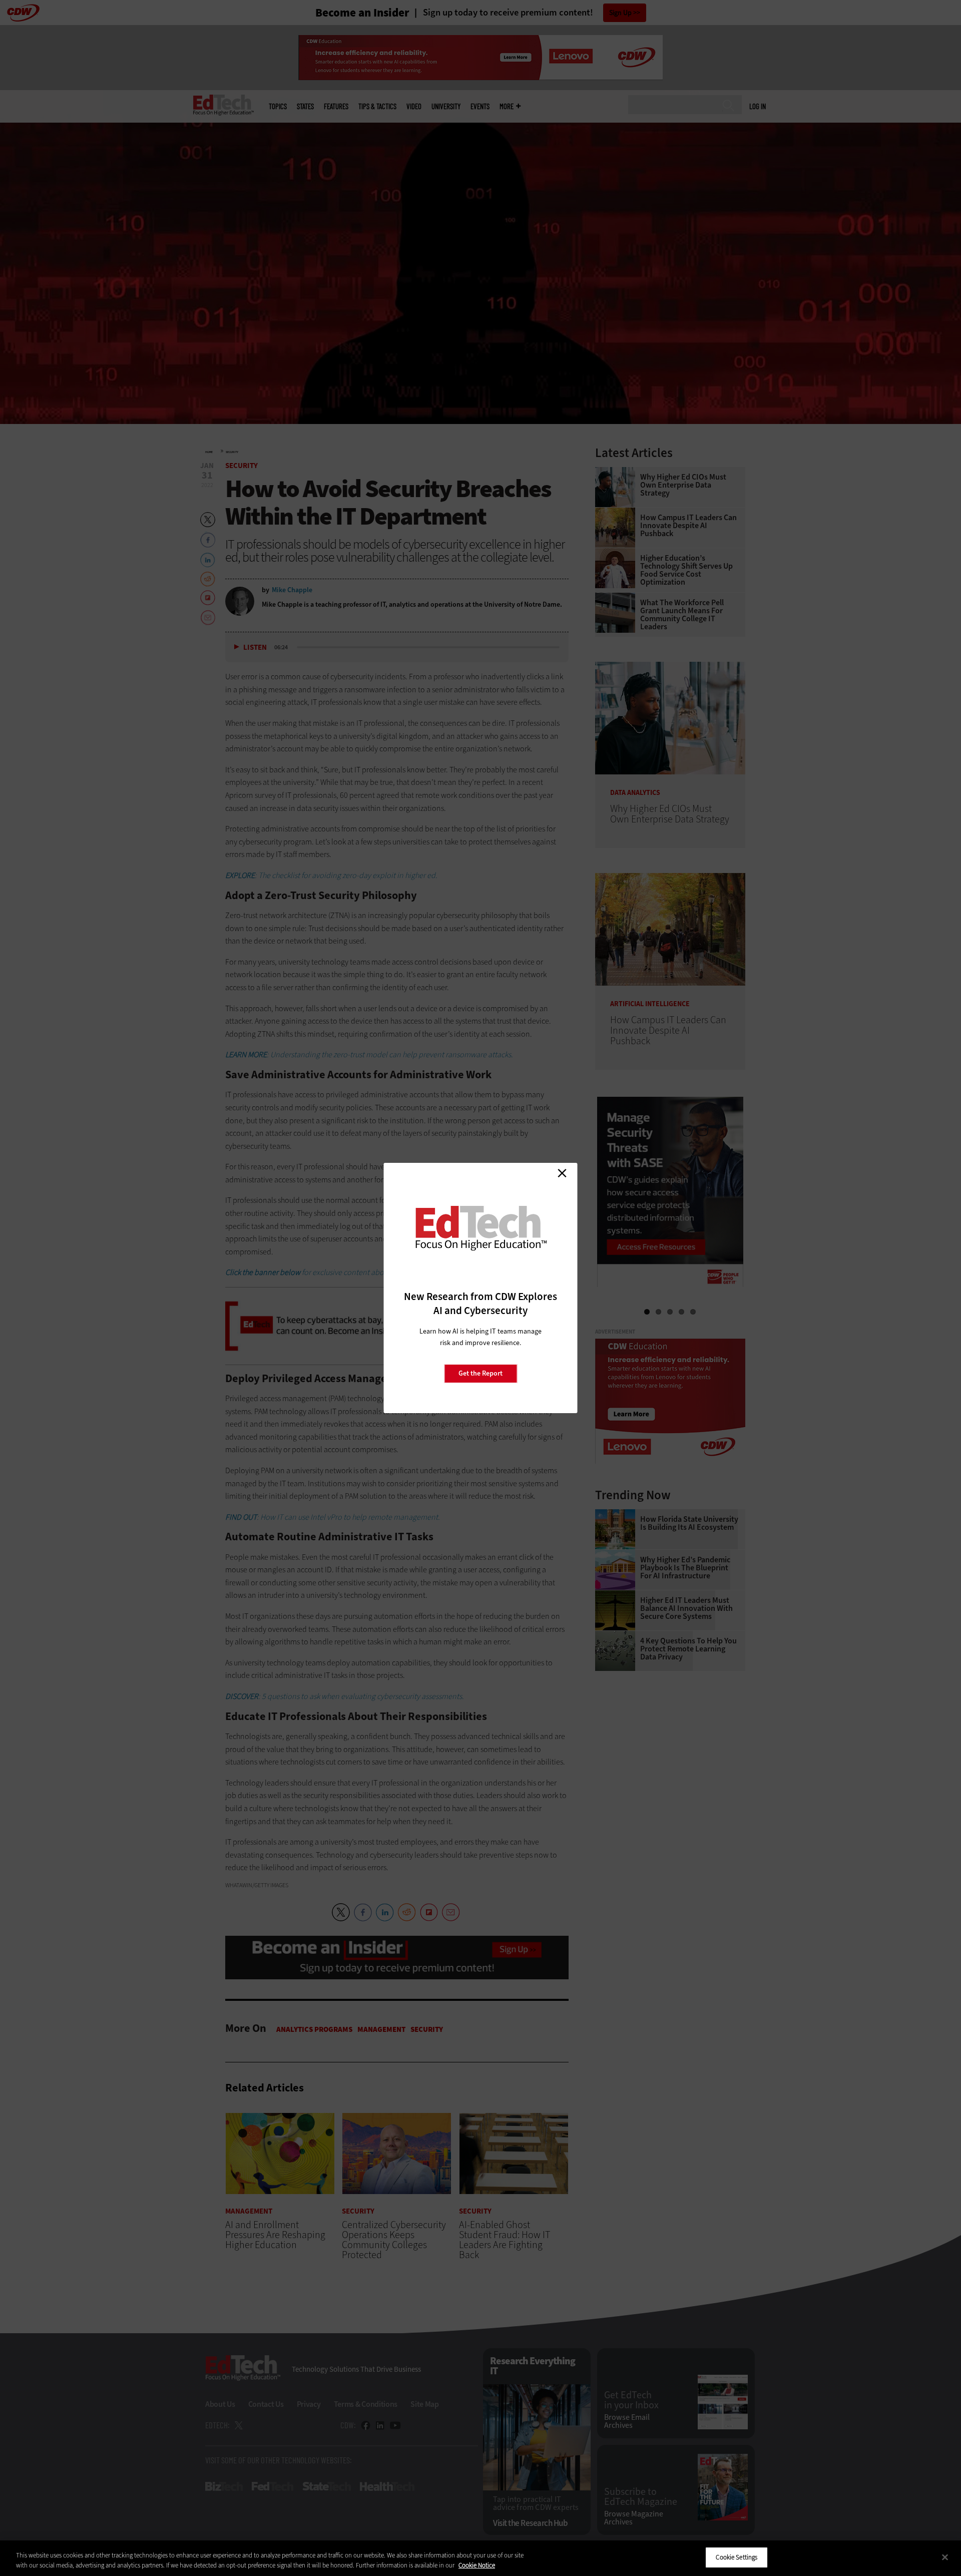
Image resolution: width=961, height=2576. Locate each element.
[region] (480, 2558)
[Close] (945, 2557)
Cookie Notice (477, 2565)
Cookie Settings (737, 2557)
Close (562, 1173)
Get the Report (480, 1373)
